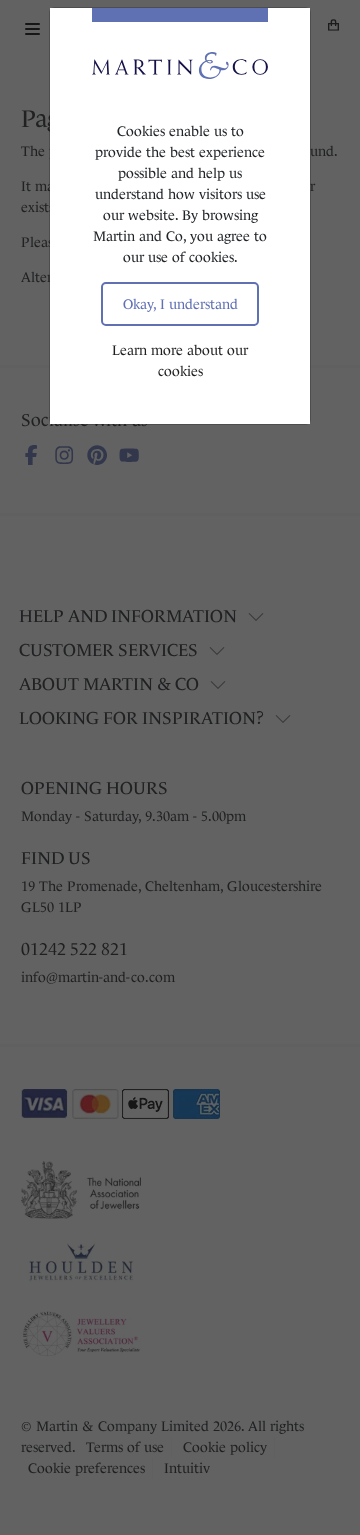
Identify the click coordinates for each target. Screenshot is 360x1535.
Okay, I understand (180, 304)
